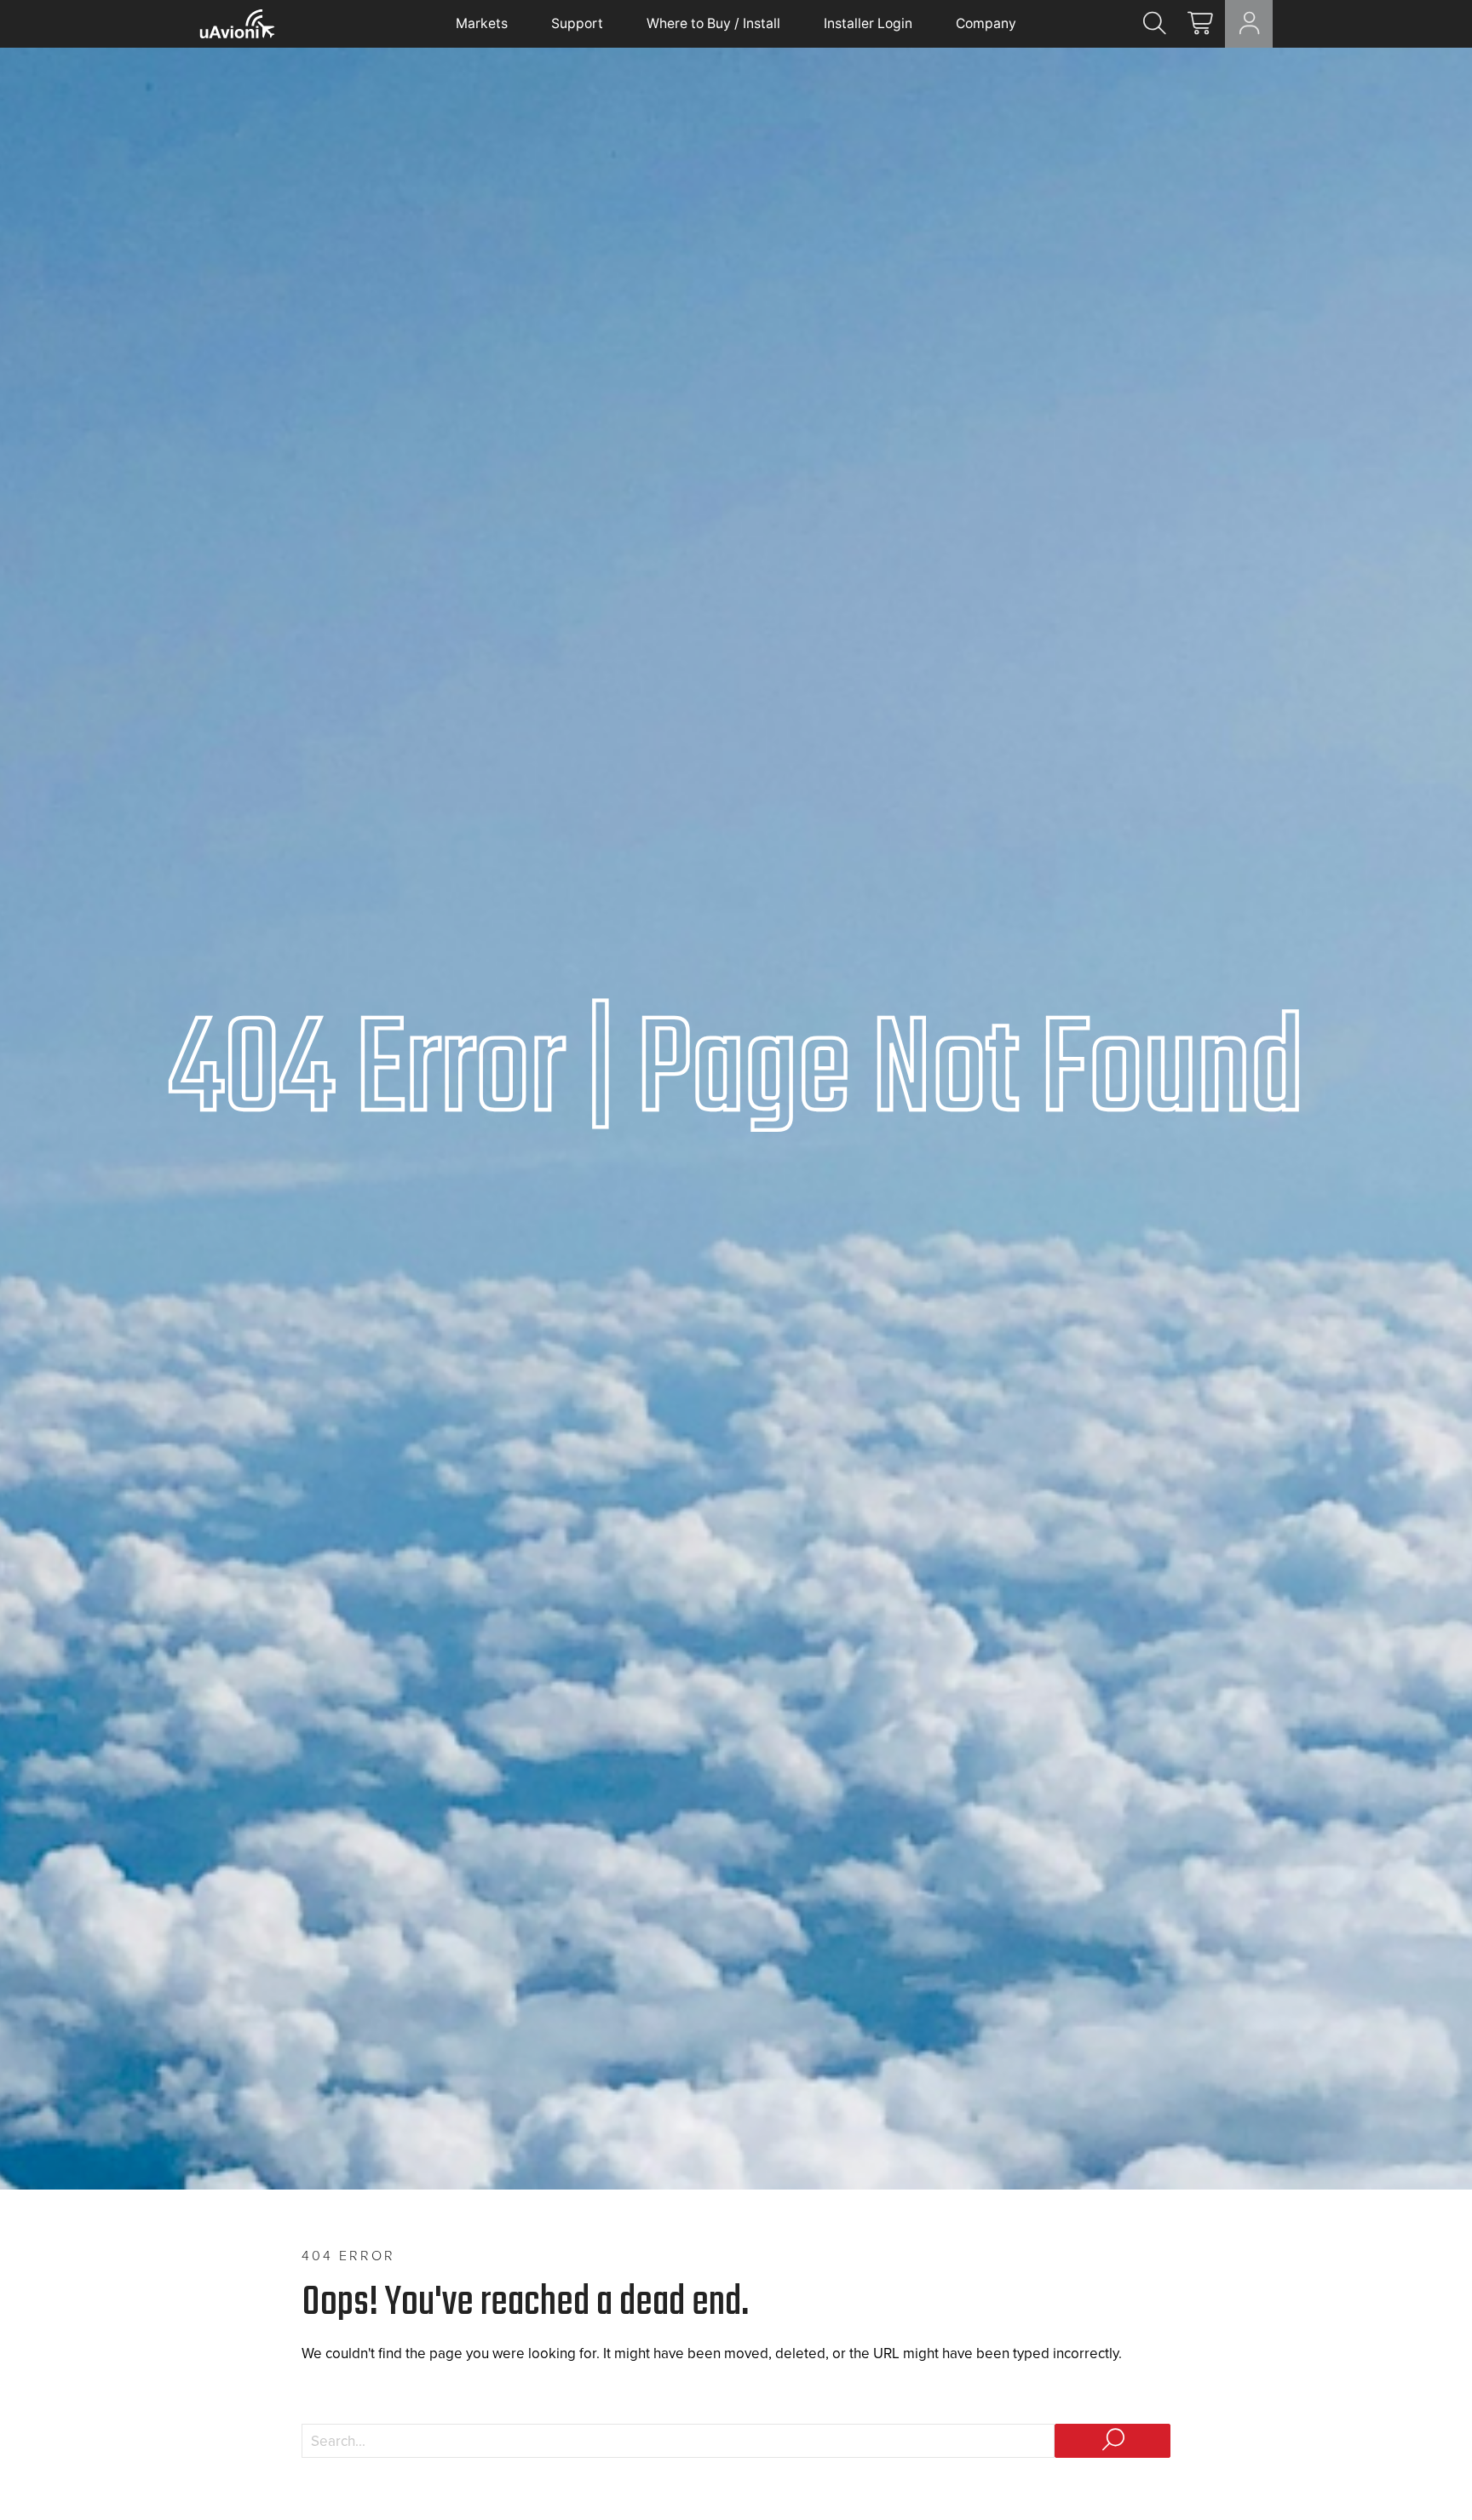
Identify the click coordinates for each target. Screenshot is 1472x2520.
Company (986, 23)
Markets (482, 23)
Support (577, 23)
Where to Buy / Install (713, 23)
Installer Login (868, 23)
